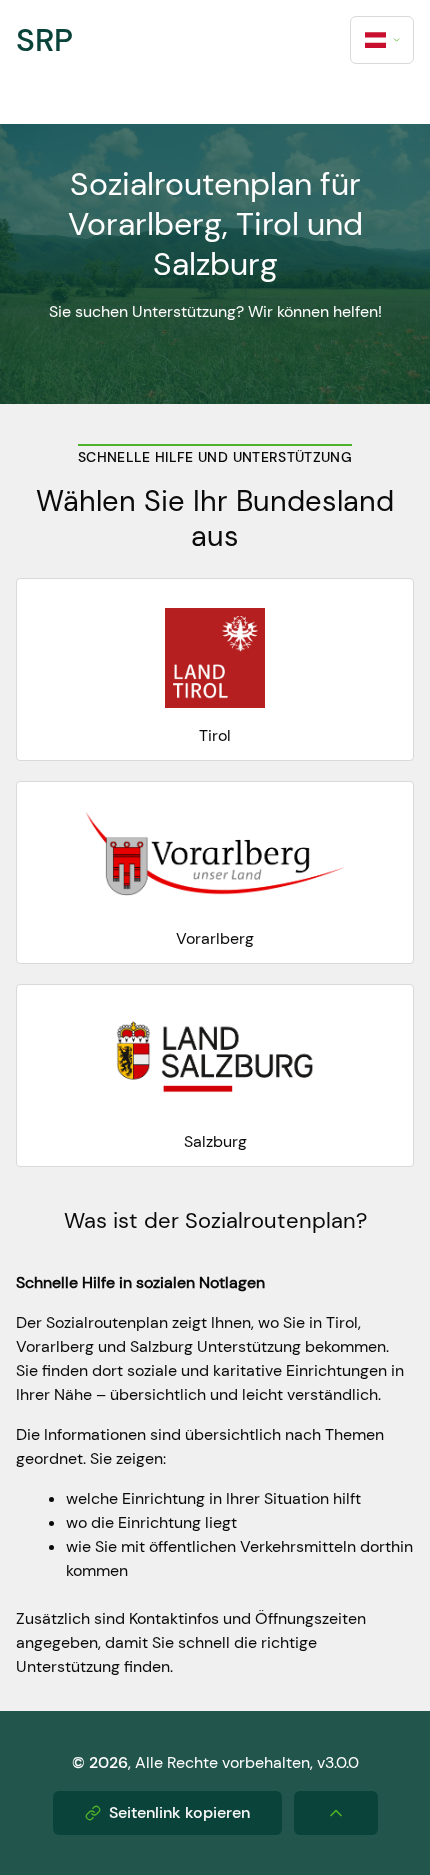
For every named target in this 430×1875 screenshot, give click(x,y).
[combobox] (382, 40)
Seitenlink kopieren (179, 1812)
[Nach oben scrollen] (336, 1813)
